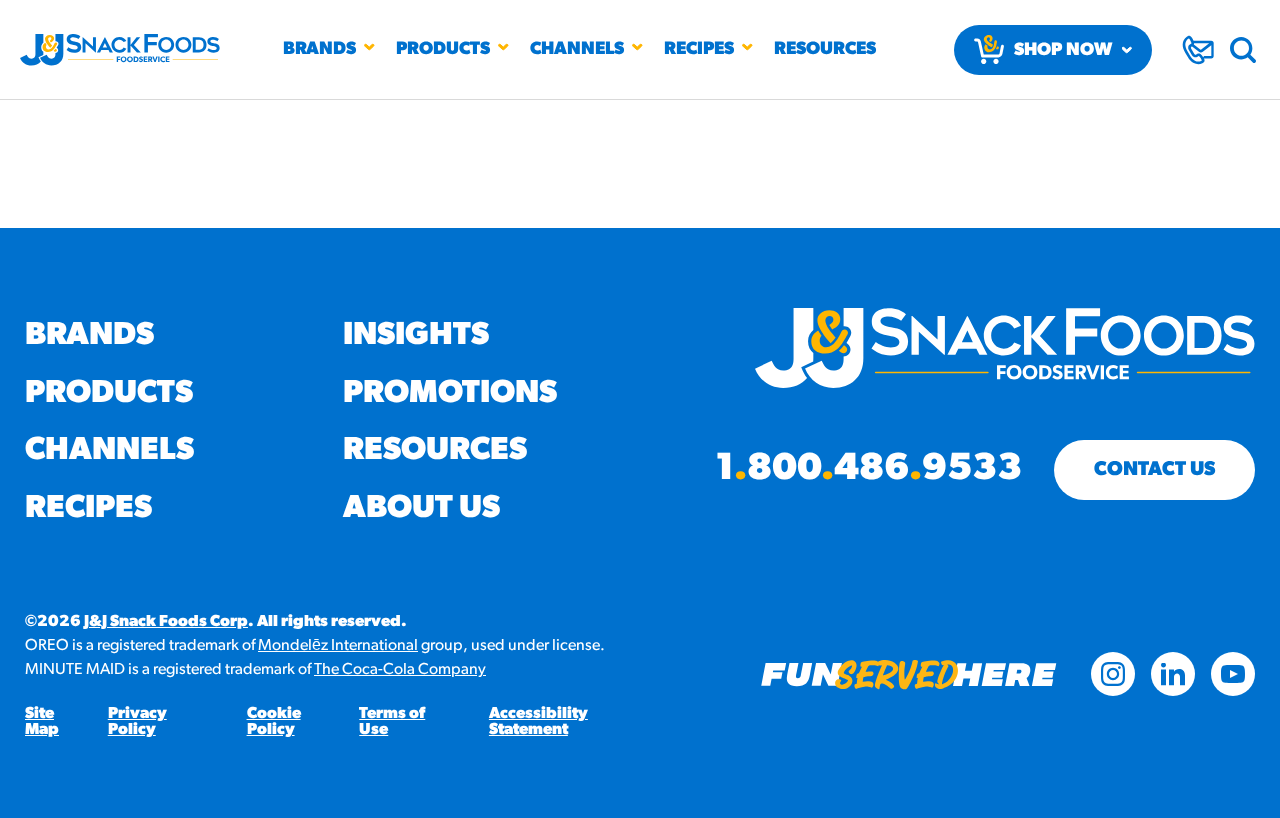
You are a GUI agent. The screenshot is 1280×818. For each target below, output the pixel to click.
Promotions (450, 394)
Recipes (699, 50)
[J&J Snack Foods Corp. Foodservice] (120, 50)
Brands (319, 50)
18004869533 (868, 470)
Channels (577, 50)
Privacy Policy (137, 722)
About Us (421, 509)
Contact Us (1154, 470)
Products (443, 50)
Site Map (42, 722)
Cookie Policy (274, 722)
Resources (825, 50)
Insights (416, 336)
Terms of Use (392, 722)
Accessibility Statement (538, 722)
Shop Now (1063, 51)
